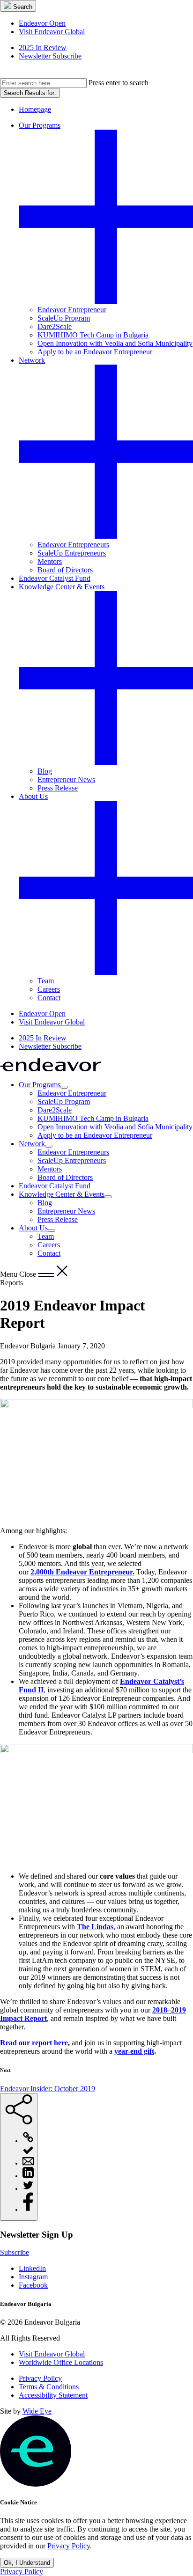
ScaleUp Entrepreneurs (72, 553)
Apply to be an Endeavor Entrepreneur (95, 352)
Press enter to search (119, 83)
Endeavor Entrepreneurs (73, 545)
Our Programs (40, 125)
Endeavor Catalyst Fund (55, 578)
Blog (45, 771)
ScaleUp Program (64, 318)
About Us (33, 796)
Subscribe (15, 2252)
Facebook (33, 2285)
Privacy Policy (40, 2378)
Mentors (50, 561)
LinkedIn (32, 2268)
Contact (49, 998)
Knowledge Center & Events (62, 587)
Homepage (35, 109)
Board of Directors (65, 570)
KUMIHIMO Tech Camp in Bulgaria (93, 335)
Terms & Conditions (49, 2387)
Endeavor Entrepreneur (72, 310)
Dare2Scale (55, 326)
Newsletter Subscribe (50, 56)
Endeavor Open (42, 23)
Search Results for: (30, 93)
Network (32, 360)
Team (46, 981)
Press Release (58, 788)
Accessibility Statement (53, 2395)
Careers (49, 989)
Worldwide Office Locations (61, 2362)
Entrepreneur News (66, 779)
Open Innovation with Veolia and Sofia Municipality (115, 343)
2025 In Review (43, 48)
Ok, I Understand (27, 2563)
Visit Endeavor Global (52, 32)
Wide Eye (37, 2411)
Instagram (33, 2277)
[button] (18, 6)
